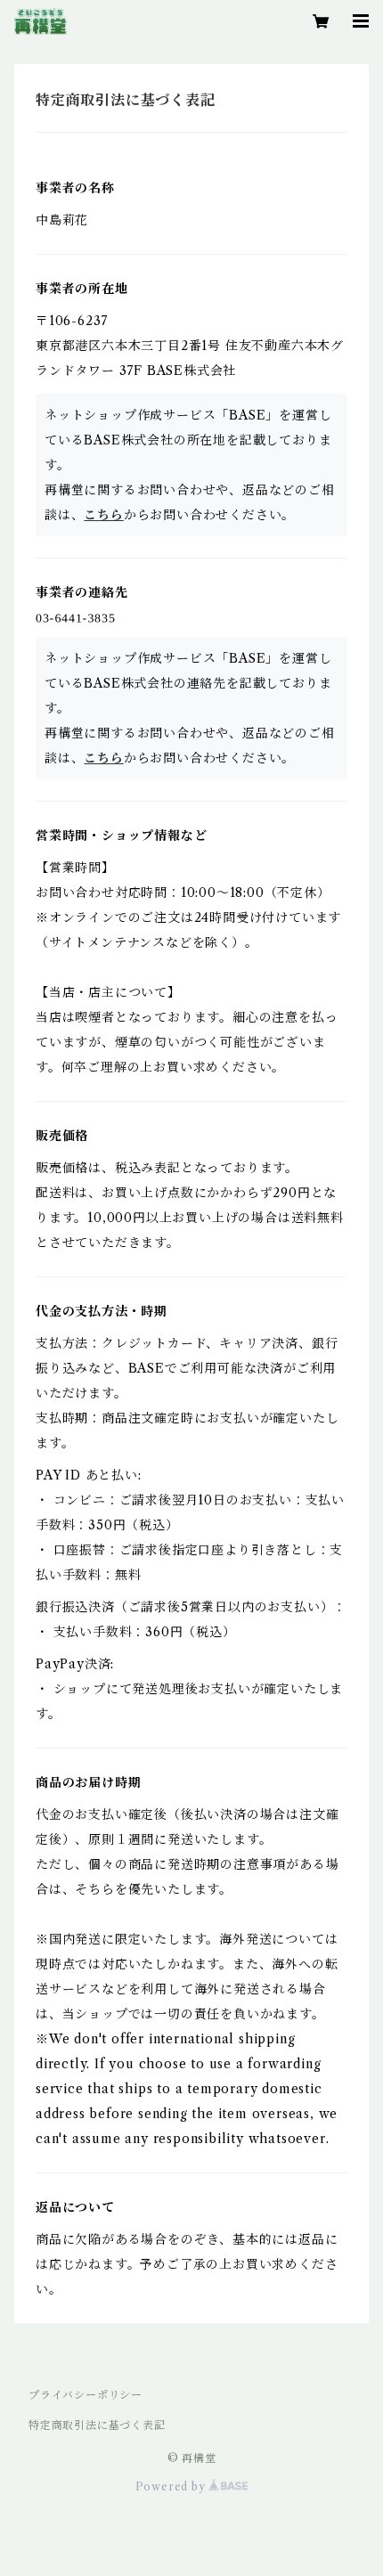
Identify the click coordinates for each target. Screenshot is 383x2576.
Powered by (172, 2486)
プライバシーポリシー (86, 2395)
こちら (103, 515)
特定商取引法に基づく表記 (97, 2425)
